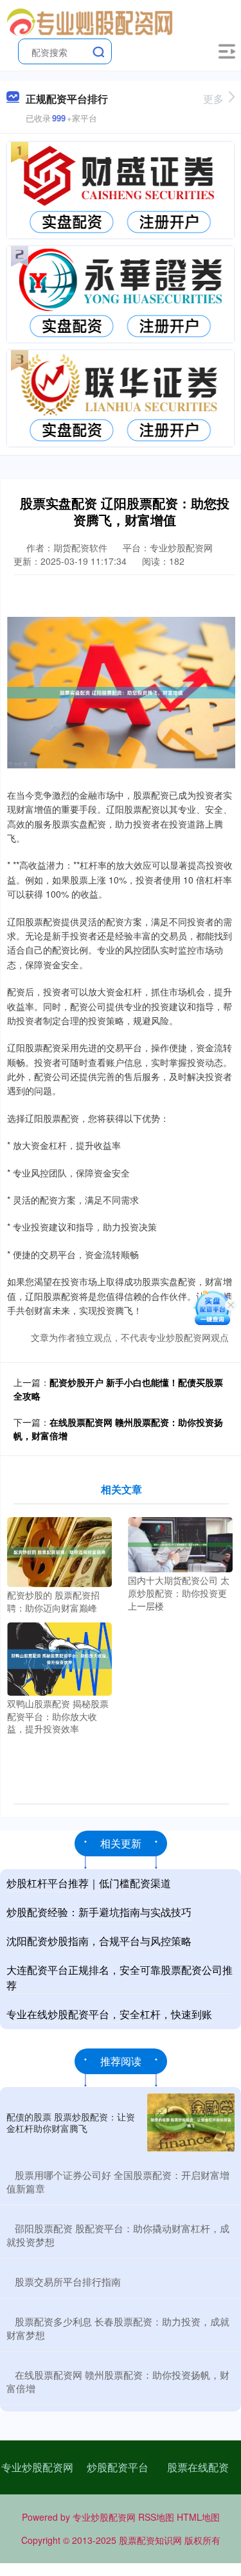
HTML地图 (198, 2517)
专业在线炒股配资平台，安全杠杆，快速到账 (109, 2014)
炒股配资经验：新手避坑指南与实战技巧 (99, 1912)
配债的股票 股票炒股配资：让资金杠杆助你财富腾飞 (71, 2122)
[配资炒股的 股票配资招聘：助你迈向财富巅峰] (59, 1551)
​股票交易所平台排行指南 (68, 2281)
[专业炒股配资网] (91, 21)
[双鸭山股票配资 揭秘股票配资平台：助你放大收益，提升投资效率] (59, 1658)
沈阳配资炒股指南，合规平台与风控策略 (99, 1941)
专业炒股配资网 (37, 2467)
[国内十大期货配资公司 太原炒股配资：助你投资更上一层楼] (180, 1543)
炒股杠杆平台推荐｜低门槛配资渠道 (89, 1883)
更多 (213, 99)
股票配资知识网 (150, 2540)
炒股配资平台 (118, 2467)
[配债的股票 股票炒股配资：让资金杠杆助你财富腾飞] (191, 2123)
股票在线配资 (198, 2467)
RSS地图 (156, 2517)
